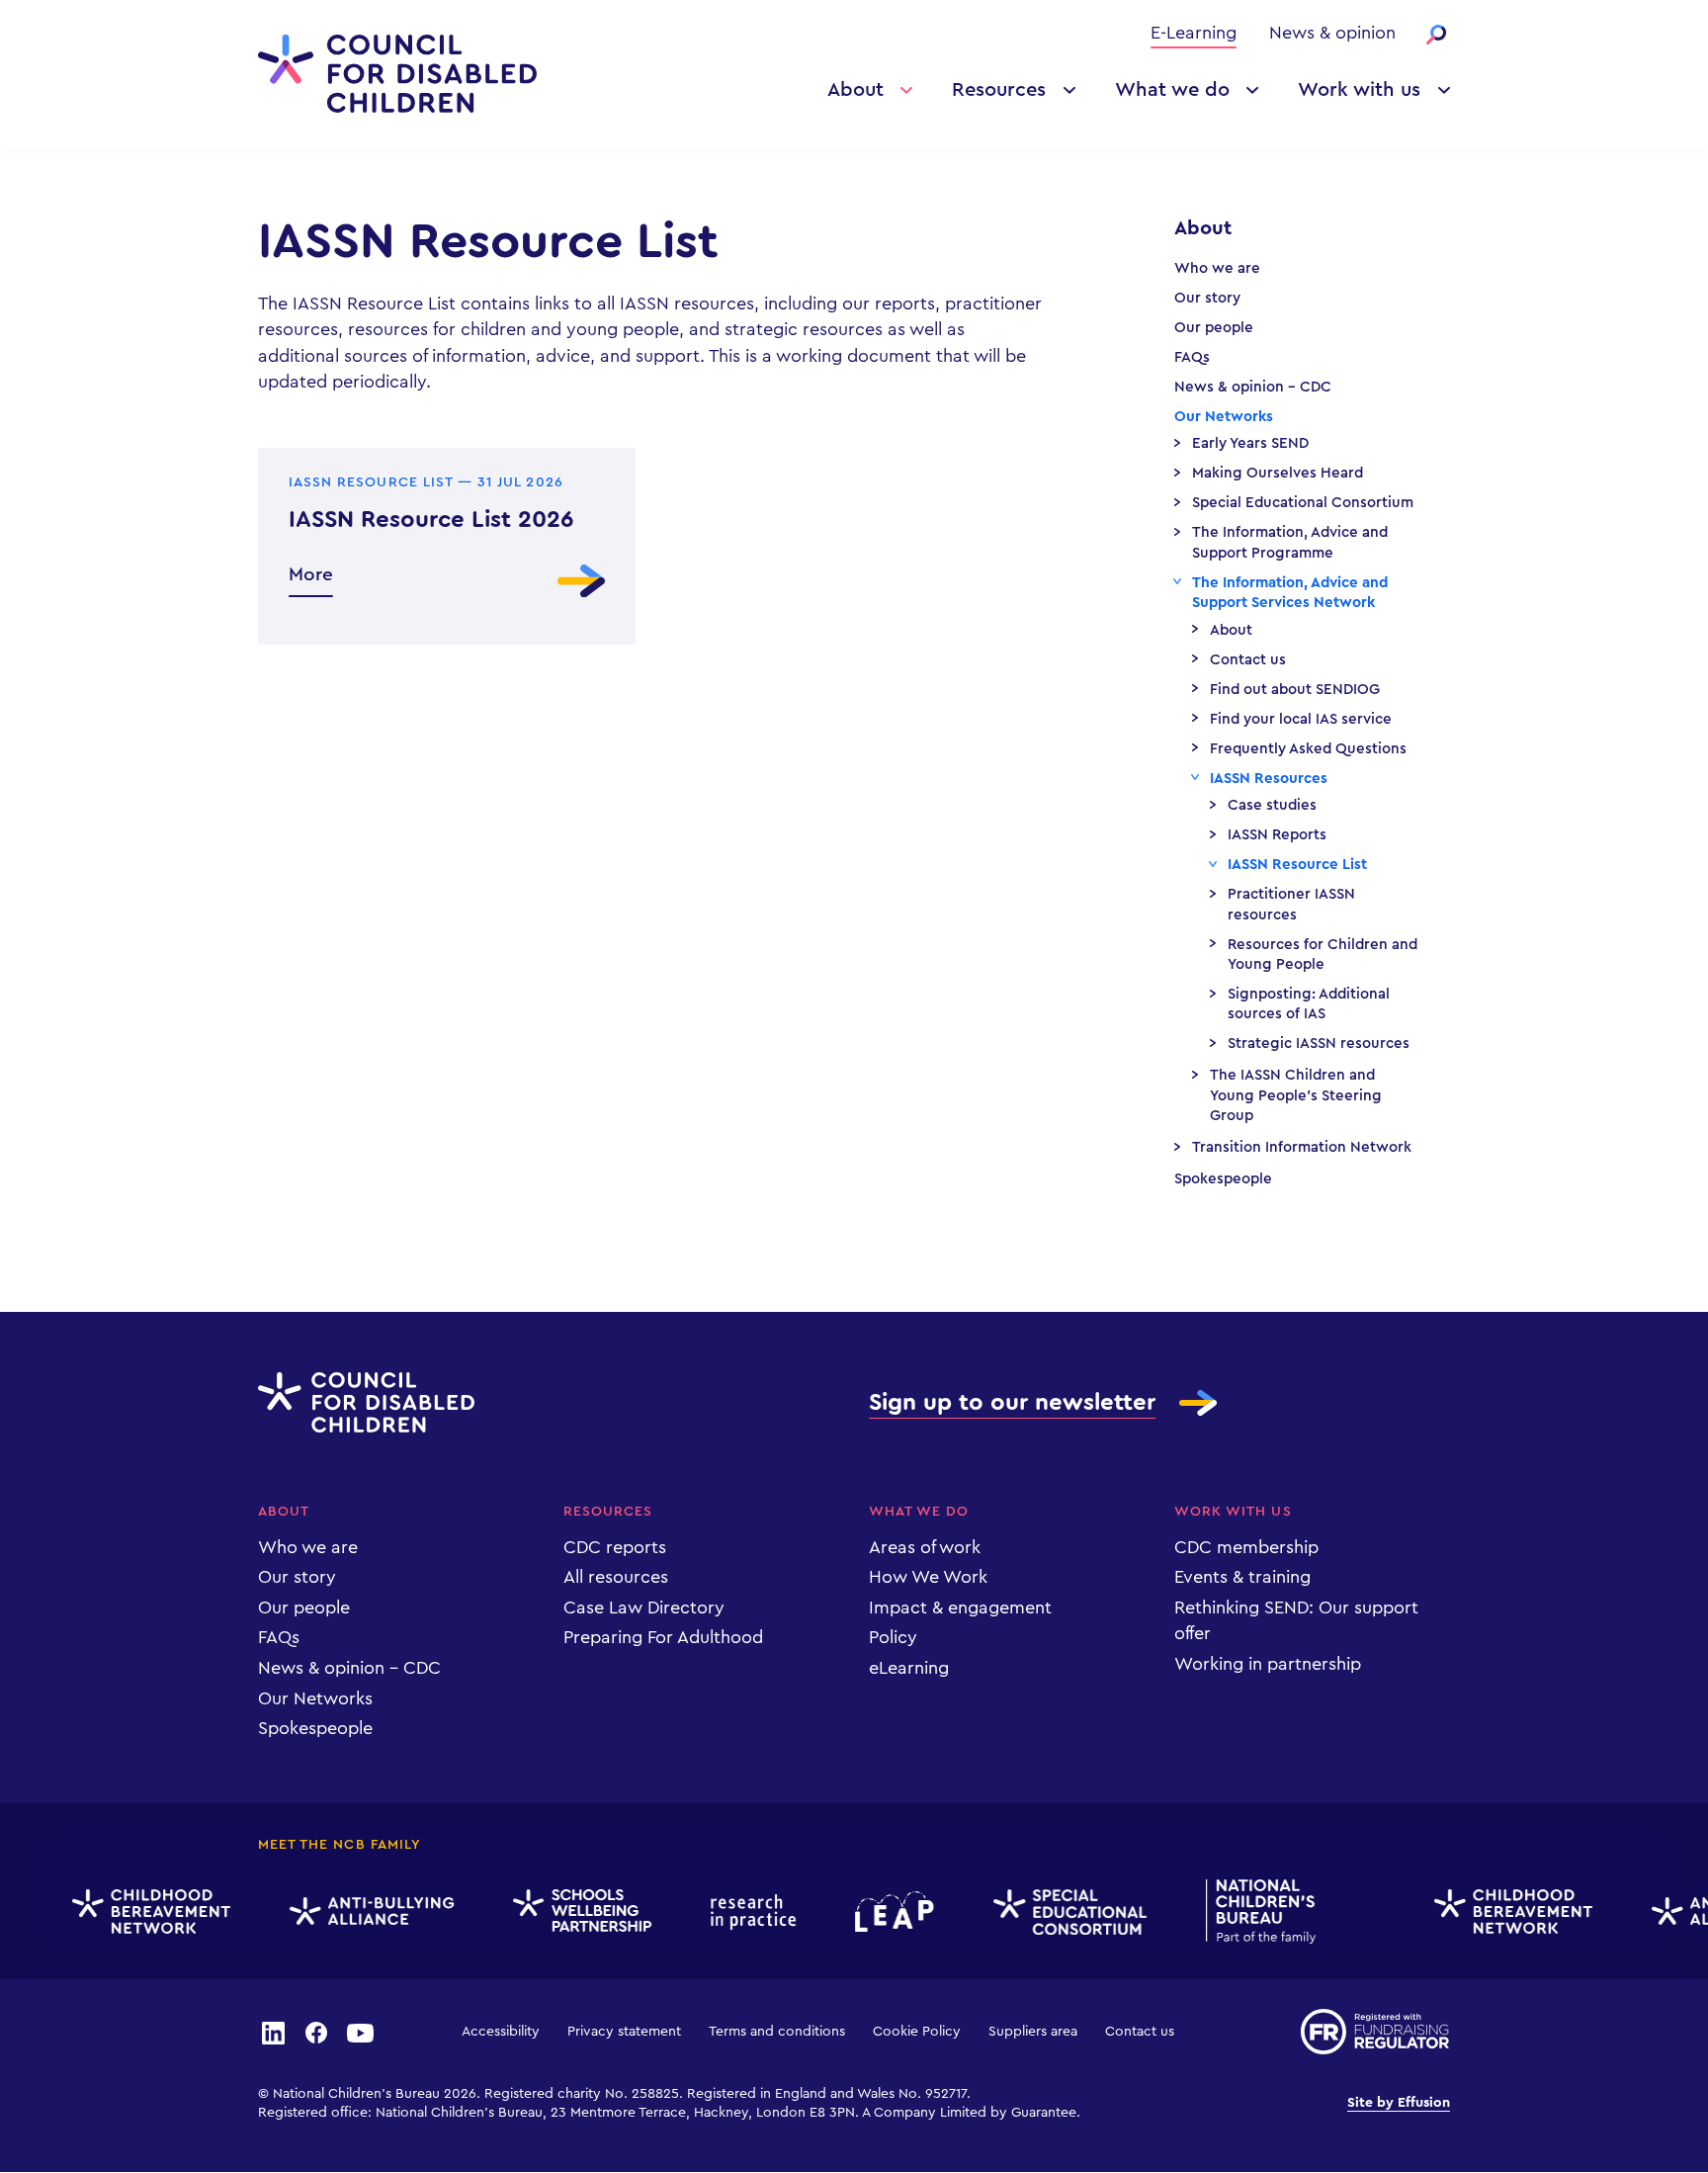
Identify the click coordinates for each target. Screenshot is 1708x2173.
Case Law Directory (644, 1608)
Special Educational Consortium (1303, 503)
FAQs (1192, 357)
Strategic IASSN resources (1319, 1043)
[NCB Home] (1249, 1912)
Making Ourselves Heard (1278, 473)
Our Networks (1224, 417)
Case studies (1272, 805)
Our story (1207, 298)
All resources (616, 1577)
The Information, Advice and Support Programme (1290, 542)
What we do (1172, 90)
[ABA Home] (360, 1912)
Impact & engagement (960, 1608)
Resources (999, 90)
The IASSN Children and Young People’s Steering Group (1296, 1095)
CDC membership (1246, 1547)
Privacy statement (624, 2032)
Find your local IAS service (1301, 719)
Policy (893, 1637)
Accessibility (501, 2032)
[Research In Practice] (741, 1912)
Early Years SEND (1250, 443)
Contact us (1248, 660)
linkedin (273, 2032)
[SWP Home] (570, 1912)
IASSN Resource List (1297, 865)
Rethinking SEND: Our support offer (1296, 1620)
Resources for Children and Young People (1323, 955)
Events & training (1242, 1577)
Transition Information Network (1302, 1147)
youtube (361, 2032)
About (855, 90)
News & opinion (1332, 33)
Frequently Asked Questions (1308, 749)
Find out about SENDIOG (1295, 690)
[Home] (397, 74)
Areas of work (925, 1547)
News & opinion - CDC (1253, 387)
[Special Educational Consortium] (1058, 1912)
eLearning (909, 1668)
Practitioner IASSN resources (1291, 904)
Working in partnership (1268, 1664)
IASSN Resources (1269, 779)
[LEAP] (883, 1912)
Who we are (1217, 268)
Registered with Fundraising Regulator (1375, 2032)
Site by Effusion (1399, 2103)
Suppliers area (1033, 2032)
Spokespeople (1223, 1179)
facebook (316, 2032)
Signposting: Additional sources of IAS (1309, 1004)
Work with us (1359, 90)
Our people (1214, 328)
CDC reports (615, 1547)
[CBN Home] (139, 1912)
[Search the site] (1436, 35)
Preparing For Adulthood (663, 1637)
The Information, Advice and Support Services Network (1290, 593)
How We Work (928, 1577)
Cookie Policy (917, 2032)
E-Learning (1194, 33)
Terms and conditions (777, 2032)
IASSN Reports (1277, 835)
